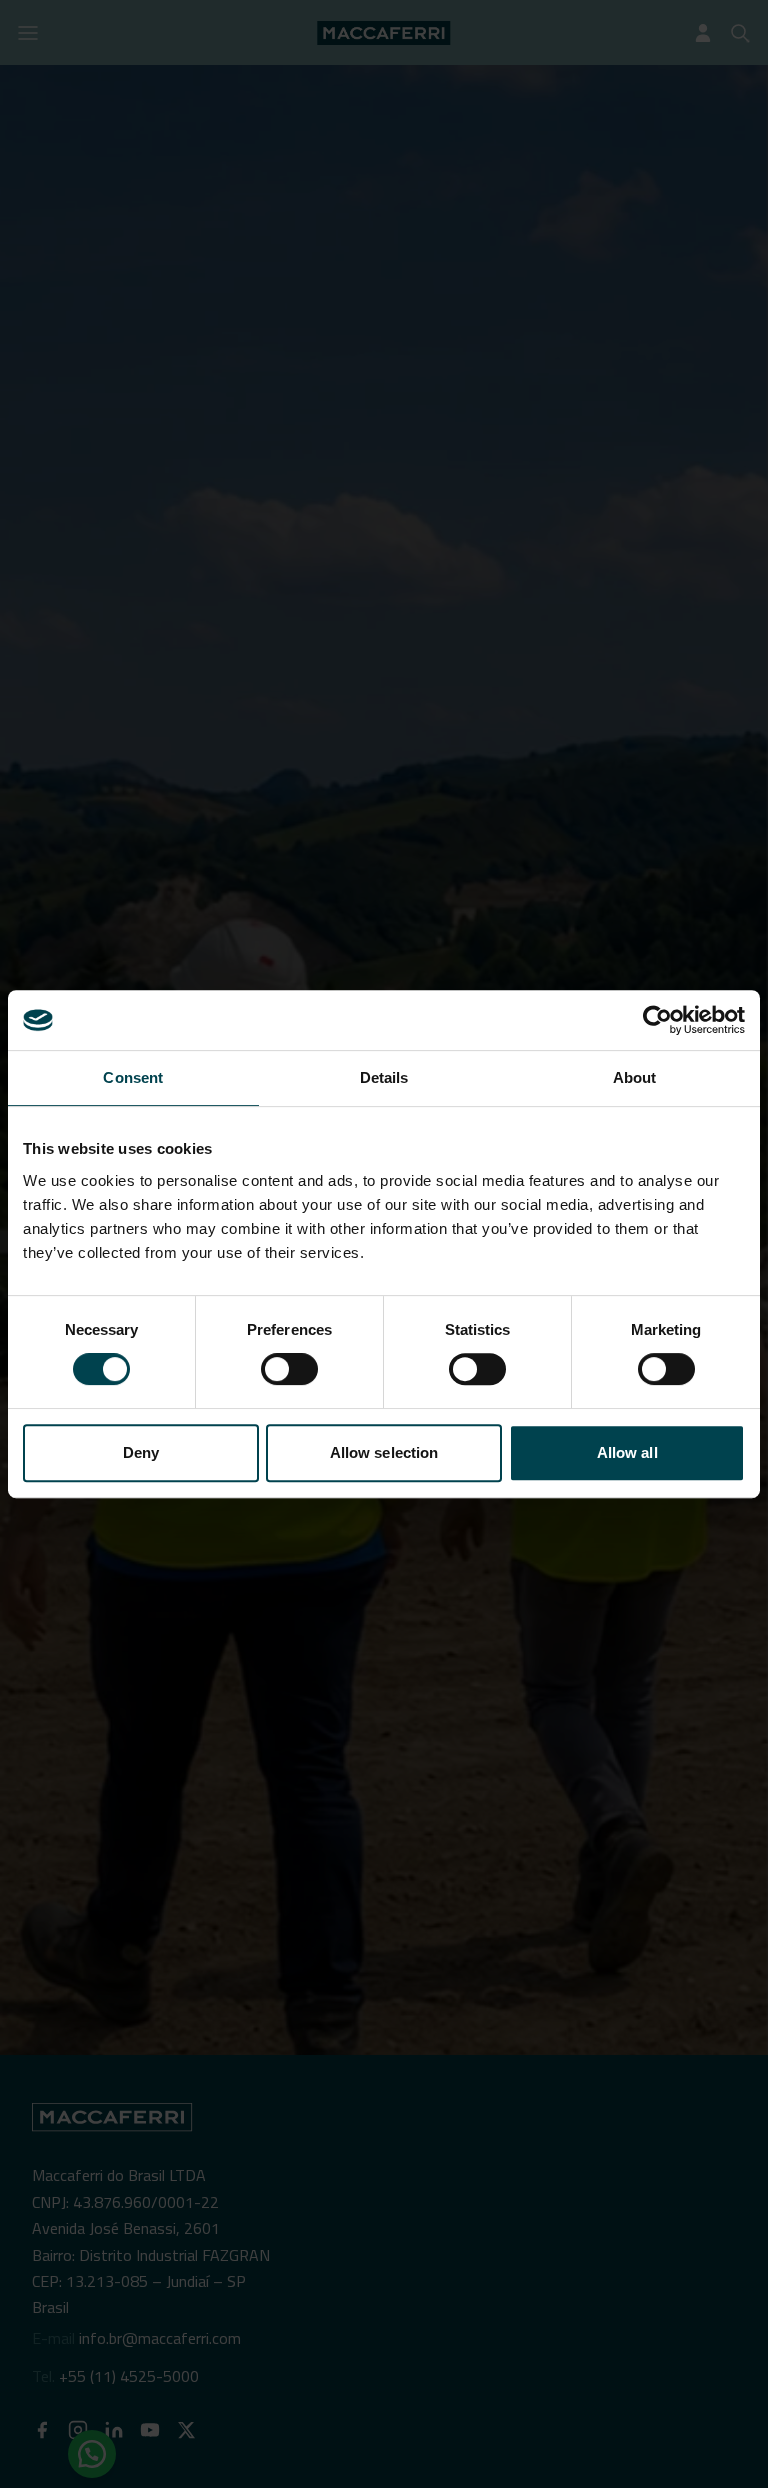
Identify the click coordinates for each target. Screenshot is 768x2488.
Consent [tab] (133, 1077)
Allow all (627, 1452)
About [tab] (635, 1077)
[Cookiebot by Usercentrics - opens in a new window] (657, 1020)
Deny (141, 1452)
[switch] (289, 1369)
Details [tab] (384, 1077)
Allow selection (384, 1452)
